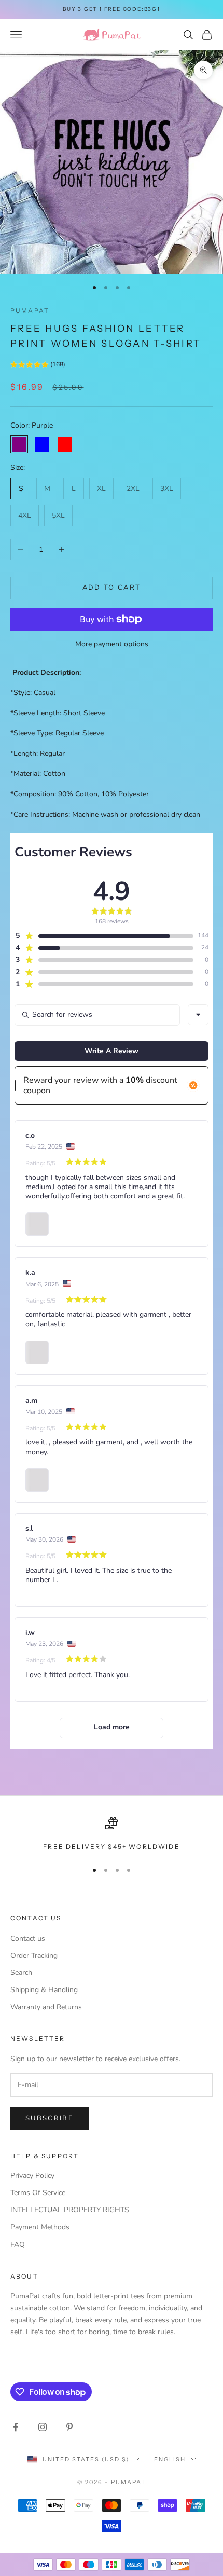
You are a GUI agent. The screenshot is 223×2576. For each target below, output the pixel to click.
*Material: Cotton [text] (38, 774)
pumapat (30, 311)
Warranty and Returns (46, 2007)
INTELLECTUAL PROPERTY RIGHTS (70, 2210)
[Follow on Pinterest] (69, 2427)
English (170, 2459)
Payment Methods (40, 2227)
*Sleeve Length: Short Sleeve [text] (58, 713)
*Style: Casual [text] (33, 693)
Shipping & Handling (44, 1990)
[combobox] (198, 1015)
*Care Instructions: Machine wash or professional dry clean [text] (105, 815)
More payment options (112, 644)
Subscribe (50, 2118)
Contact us (28, 1938)
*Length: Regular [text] (38, 753)
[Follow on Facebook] (16, 2427)
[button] (38, 366)
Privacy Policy (32, 2176)
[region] (112, 1834)
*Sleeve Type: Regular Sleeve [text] (57, 733)
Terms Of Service (38, 2193)
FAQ (18, 2245)
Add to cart (112, 588)
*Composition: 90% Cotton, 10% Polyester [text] (80, 794)
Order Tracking (34, 1955)
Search (21, 1973)
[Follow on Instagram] (43, 2427)
